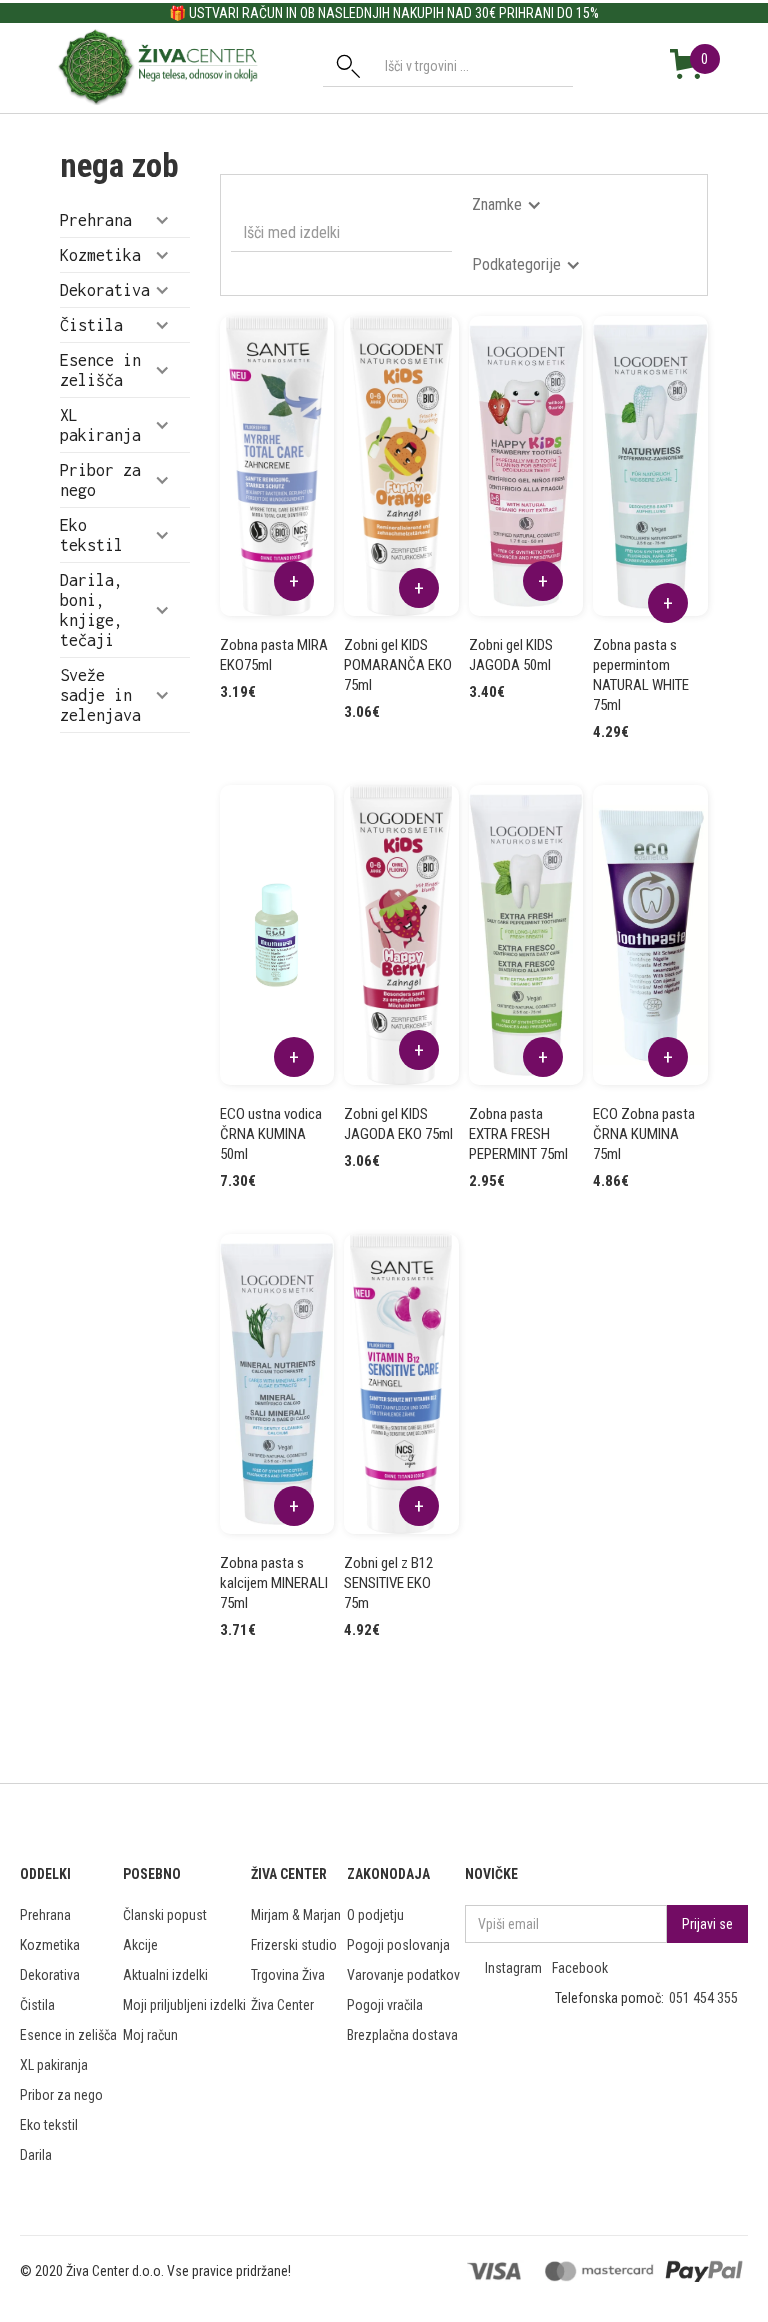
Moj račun (150, 2035)
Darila (36, 2155)
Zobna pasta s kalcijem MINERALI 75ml (274, 1583)
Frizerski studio (294, 1945)
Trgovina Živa (288, 1975)
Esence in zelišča (68, 2035)
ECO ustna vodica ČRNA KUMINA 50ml (271, 1134)
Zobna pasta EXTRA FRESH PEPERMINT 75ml (518, 1134)
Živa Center (282, 2005)
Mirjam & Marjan (296, 1915)
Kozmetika (50, 1945)
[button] (125, 220)
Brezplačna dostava (402, 2035)
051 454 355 (703, 1998)
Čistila (37, 2005)
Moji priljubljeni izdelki (184, 2005)
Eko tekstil (49, 2125)
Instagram (513, 1968)
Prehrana (45, 1915)
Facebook (580, 1968)
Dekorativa (50, 1975)
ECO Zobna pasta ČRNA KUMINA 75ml (644, 1134)
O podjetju (375, 1915)
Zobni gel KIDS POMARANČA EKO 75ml (398, 665)
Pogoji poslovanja (398, 1945)
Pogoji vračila (385, 2005)
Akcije (140, 1945)
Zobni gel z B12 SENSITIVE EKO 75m (388, 1583)
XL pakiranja (54, 2065)
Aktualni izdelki (165, 1975)
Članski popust (165, 1915)
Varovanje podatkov (403, 1975)
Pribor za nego (61, 2095)
